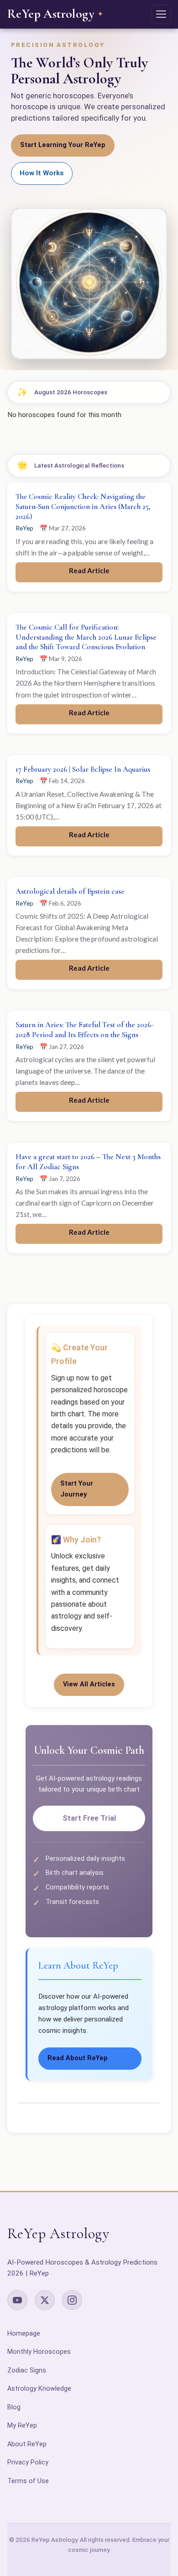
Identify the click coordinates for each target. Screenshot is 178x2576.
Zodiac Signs (27, 2370)
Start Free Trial (89, 1818)
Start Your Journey (77, 1489)
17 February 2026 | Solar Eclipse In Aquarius (83, 769)
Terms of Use (28, 2481)
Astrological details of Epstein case (70, 891)
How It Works (42, 173)
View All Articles (89, 1684)
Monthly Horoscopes (39, 2352)
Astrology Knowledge (39, 2389)
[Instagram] (72, 2300)
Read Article (89, 570)
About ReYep (27, 2444)
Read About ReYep (78, 2058)
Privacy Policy (28, 2462)
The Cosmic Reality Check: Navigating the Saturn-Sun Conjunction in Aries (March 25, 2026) (83, 507)
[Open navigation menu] (161, 14)
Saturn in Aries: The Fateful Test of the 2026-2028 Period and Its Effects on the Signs (84, 1030)
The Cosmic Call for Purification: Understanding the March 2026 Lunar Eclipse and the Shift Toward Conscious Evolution (86, 637)
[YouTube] (17, 2300)
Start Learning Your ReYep (63, 145)
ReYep (24, 528)
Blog (14, 2407)
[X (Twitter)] (45, 2300)
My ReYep (22, 2426)
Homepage (24, 2334)
